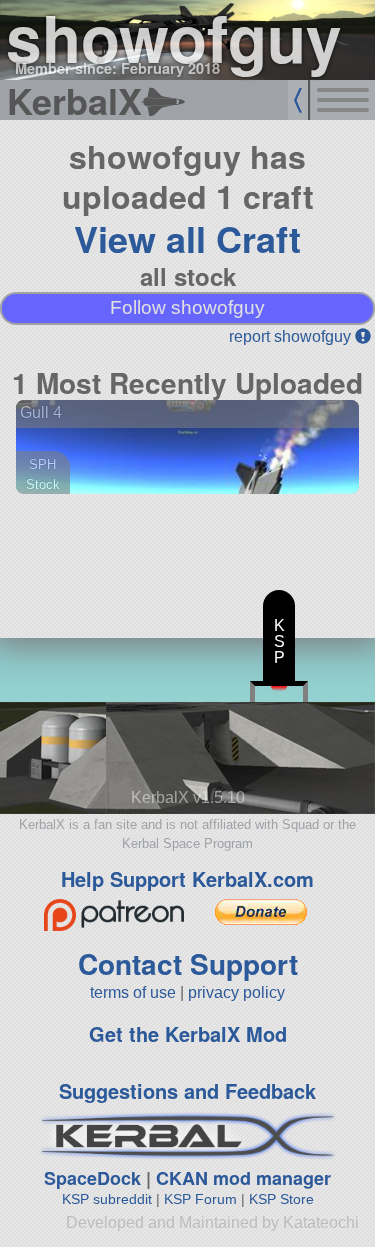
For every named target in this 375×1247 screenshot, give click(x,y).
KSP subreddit (107, 1199)
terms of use (133, 992)
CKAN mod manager (243, 1178)
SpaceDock (92, 1178)
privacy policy (236, 992)
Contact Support (188, 963)
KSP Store (281, 1199)
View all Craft (187, 238)
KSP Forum (200, 1199)
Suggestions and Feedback (187, 1090)
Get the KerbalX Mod (188, 1033)
